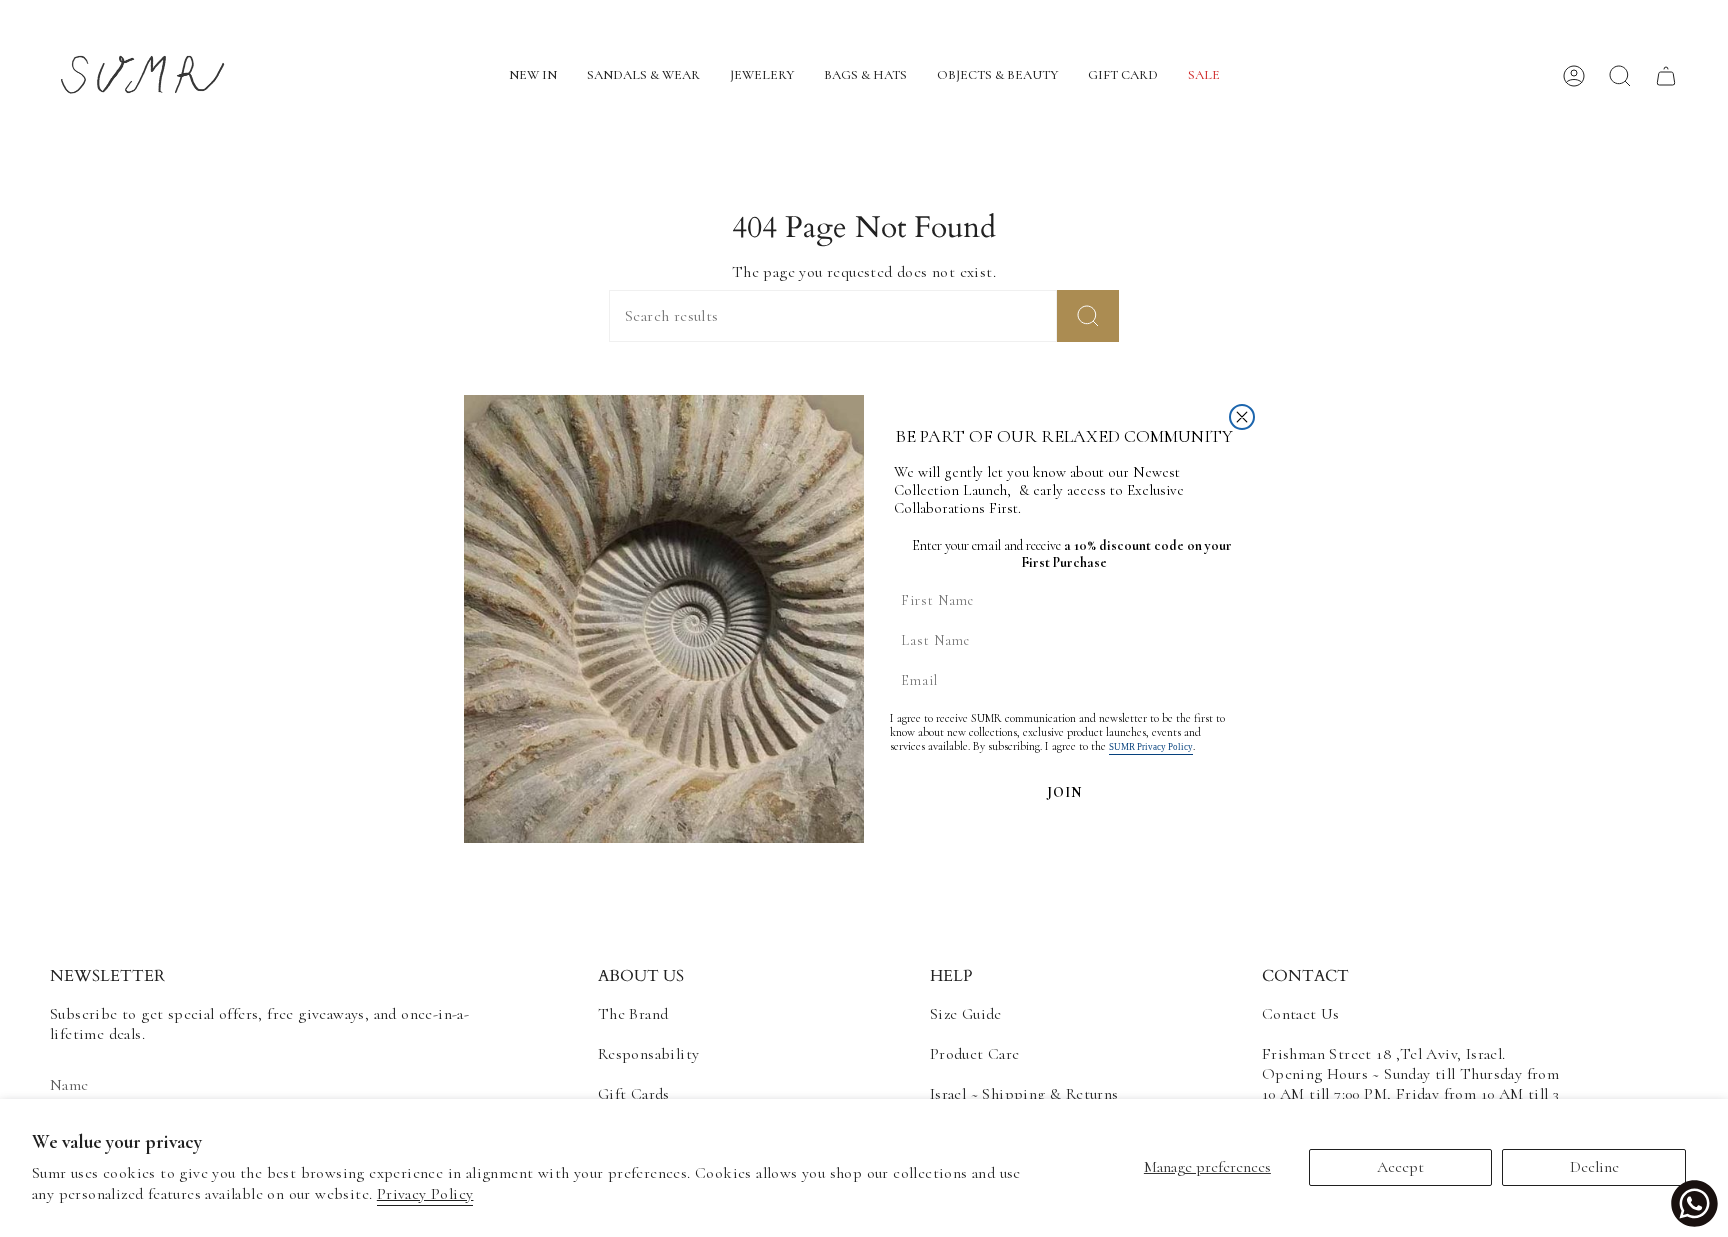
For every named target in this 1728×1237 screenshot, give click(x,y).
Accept (1400, 1167)
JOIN (1064, 792)
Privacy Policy (425, 1194)
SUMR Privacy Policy (1151, 747)
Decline (1594, 1167)
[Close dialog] (1242, 417)
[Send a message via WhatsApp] (1694, 1203)
